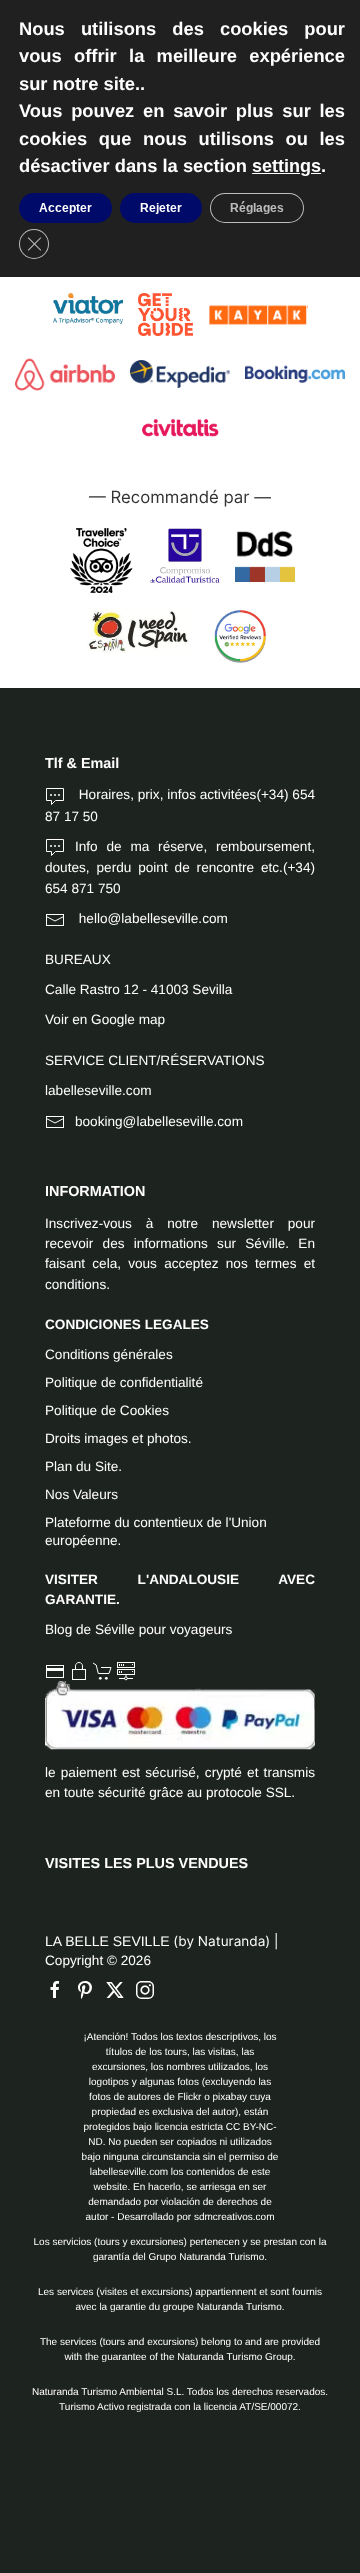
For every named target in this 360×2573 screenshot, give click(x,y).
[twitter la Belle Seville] (120, 1990)
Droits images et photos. (118, 1438)
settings (286, 165)
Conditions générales (109, 1354)
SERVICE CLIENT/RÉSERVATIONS (155, 1060)
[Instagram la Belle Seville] (150, 1990)
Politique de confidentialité (124, 1382)
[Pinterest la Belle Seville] (90, 1990)
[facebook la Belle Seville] (60, 1990)
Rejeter (161, 208)
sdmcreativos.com (234, 2217)
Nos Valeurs (81, 1494)
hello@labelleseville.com (151, 918)
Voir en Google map (105, 1019)
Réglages (257, 208)
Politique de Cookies (107, 1410)
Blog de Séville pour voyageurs (138, 1629)
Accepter (65, 208)
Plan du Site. (83, 1466)
